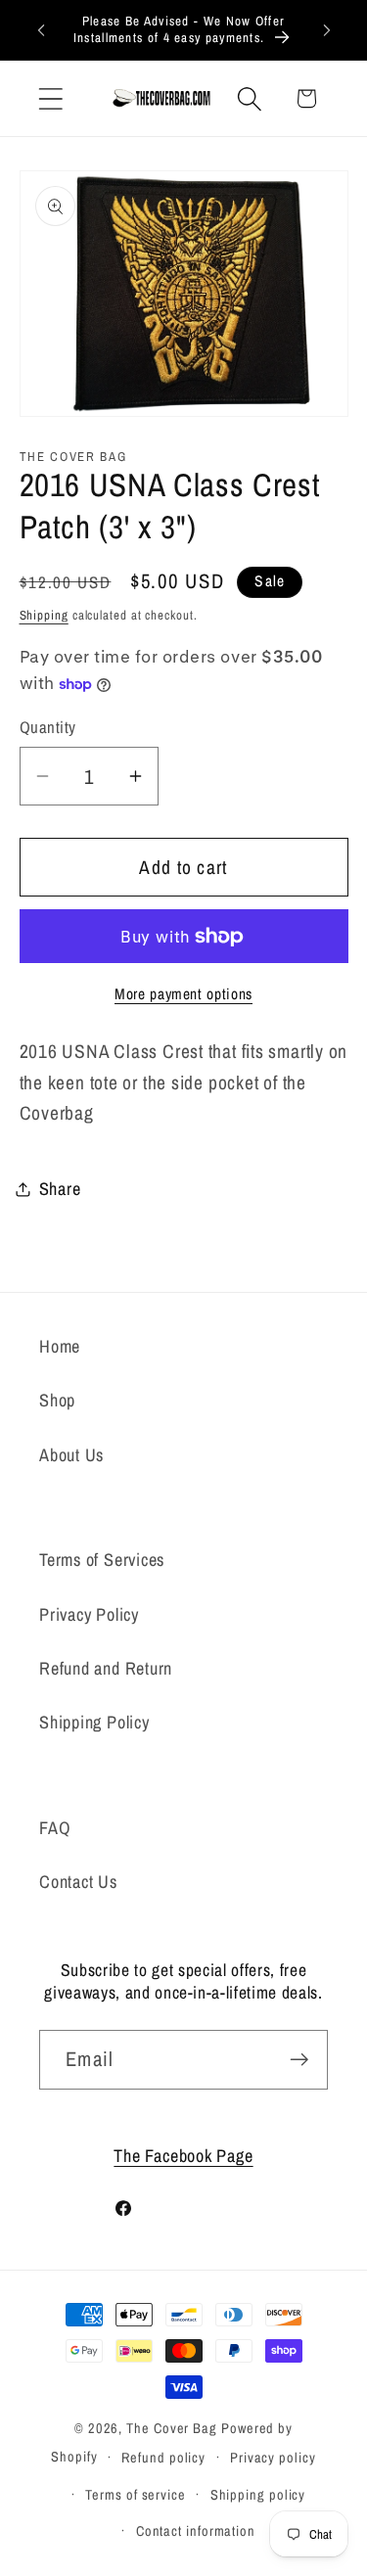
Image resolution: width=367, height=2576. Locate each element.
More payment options (183, 994)
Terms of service (136, 2494)
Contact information (196, 2530)
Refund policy (163, 2457)
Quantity (48, 727)
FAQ (55, 1828)
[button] (50, 98)
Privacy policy (273, 2457)
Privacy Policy (89, 1614)
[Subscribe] (299, 2060)
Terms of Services (102, 1560)
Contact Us (78, 1882)
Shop (57, 1400)
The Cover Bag (172, 2428)
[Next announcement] (327, 29)
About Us (71, 1455)
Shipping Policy (94, 1722)
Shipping (44, 615)
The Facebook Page (183, 2156)
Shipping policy (258, 2494)
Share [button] (60, 1189)
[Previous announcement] (41, 29)
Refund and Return (106, 1668)
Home (60, 1346)
